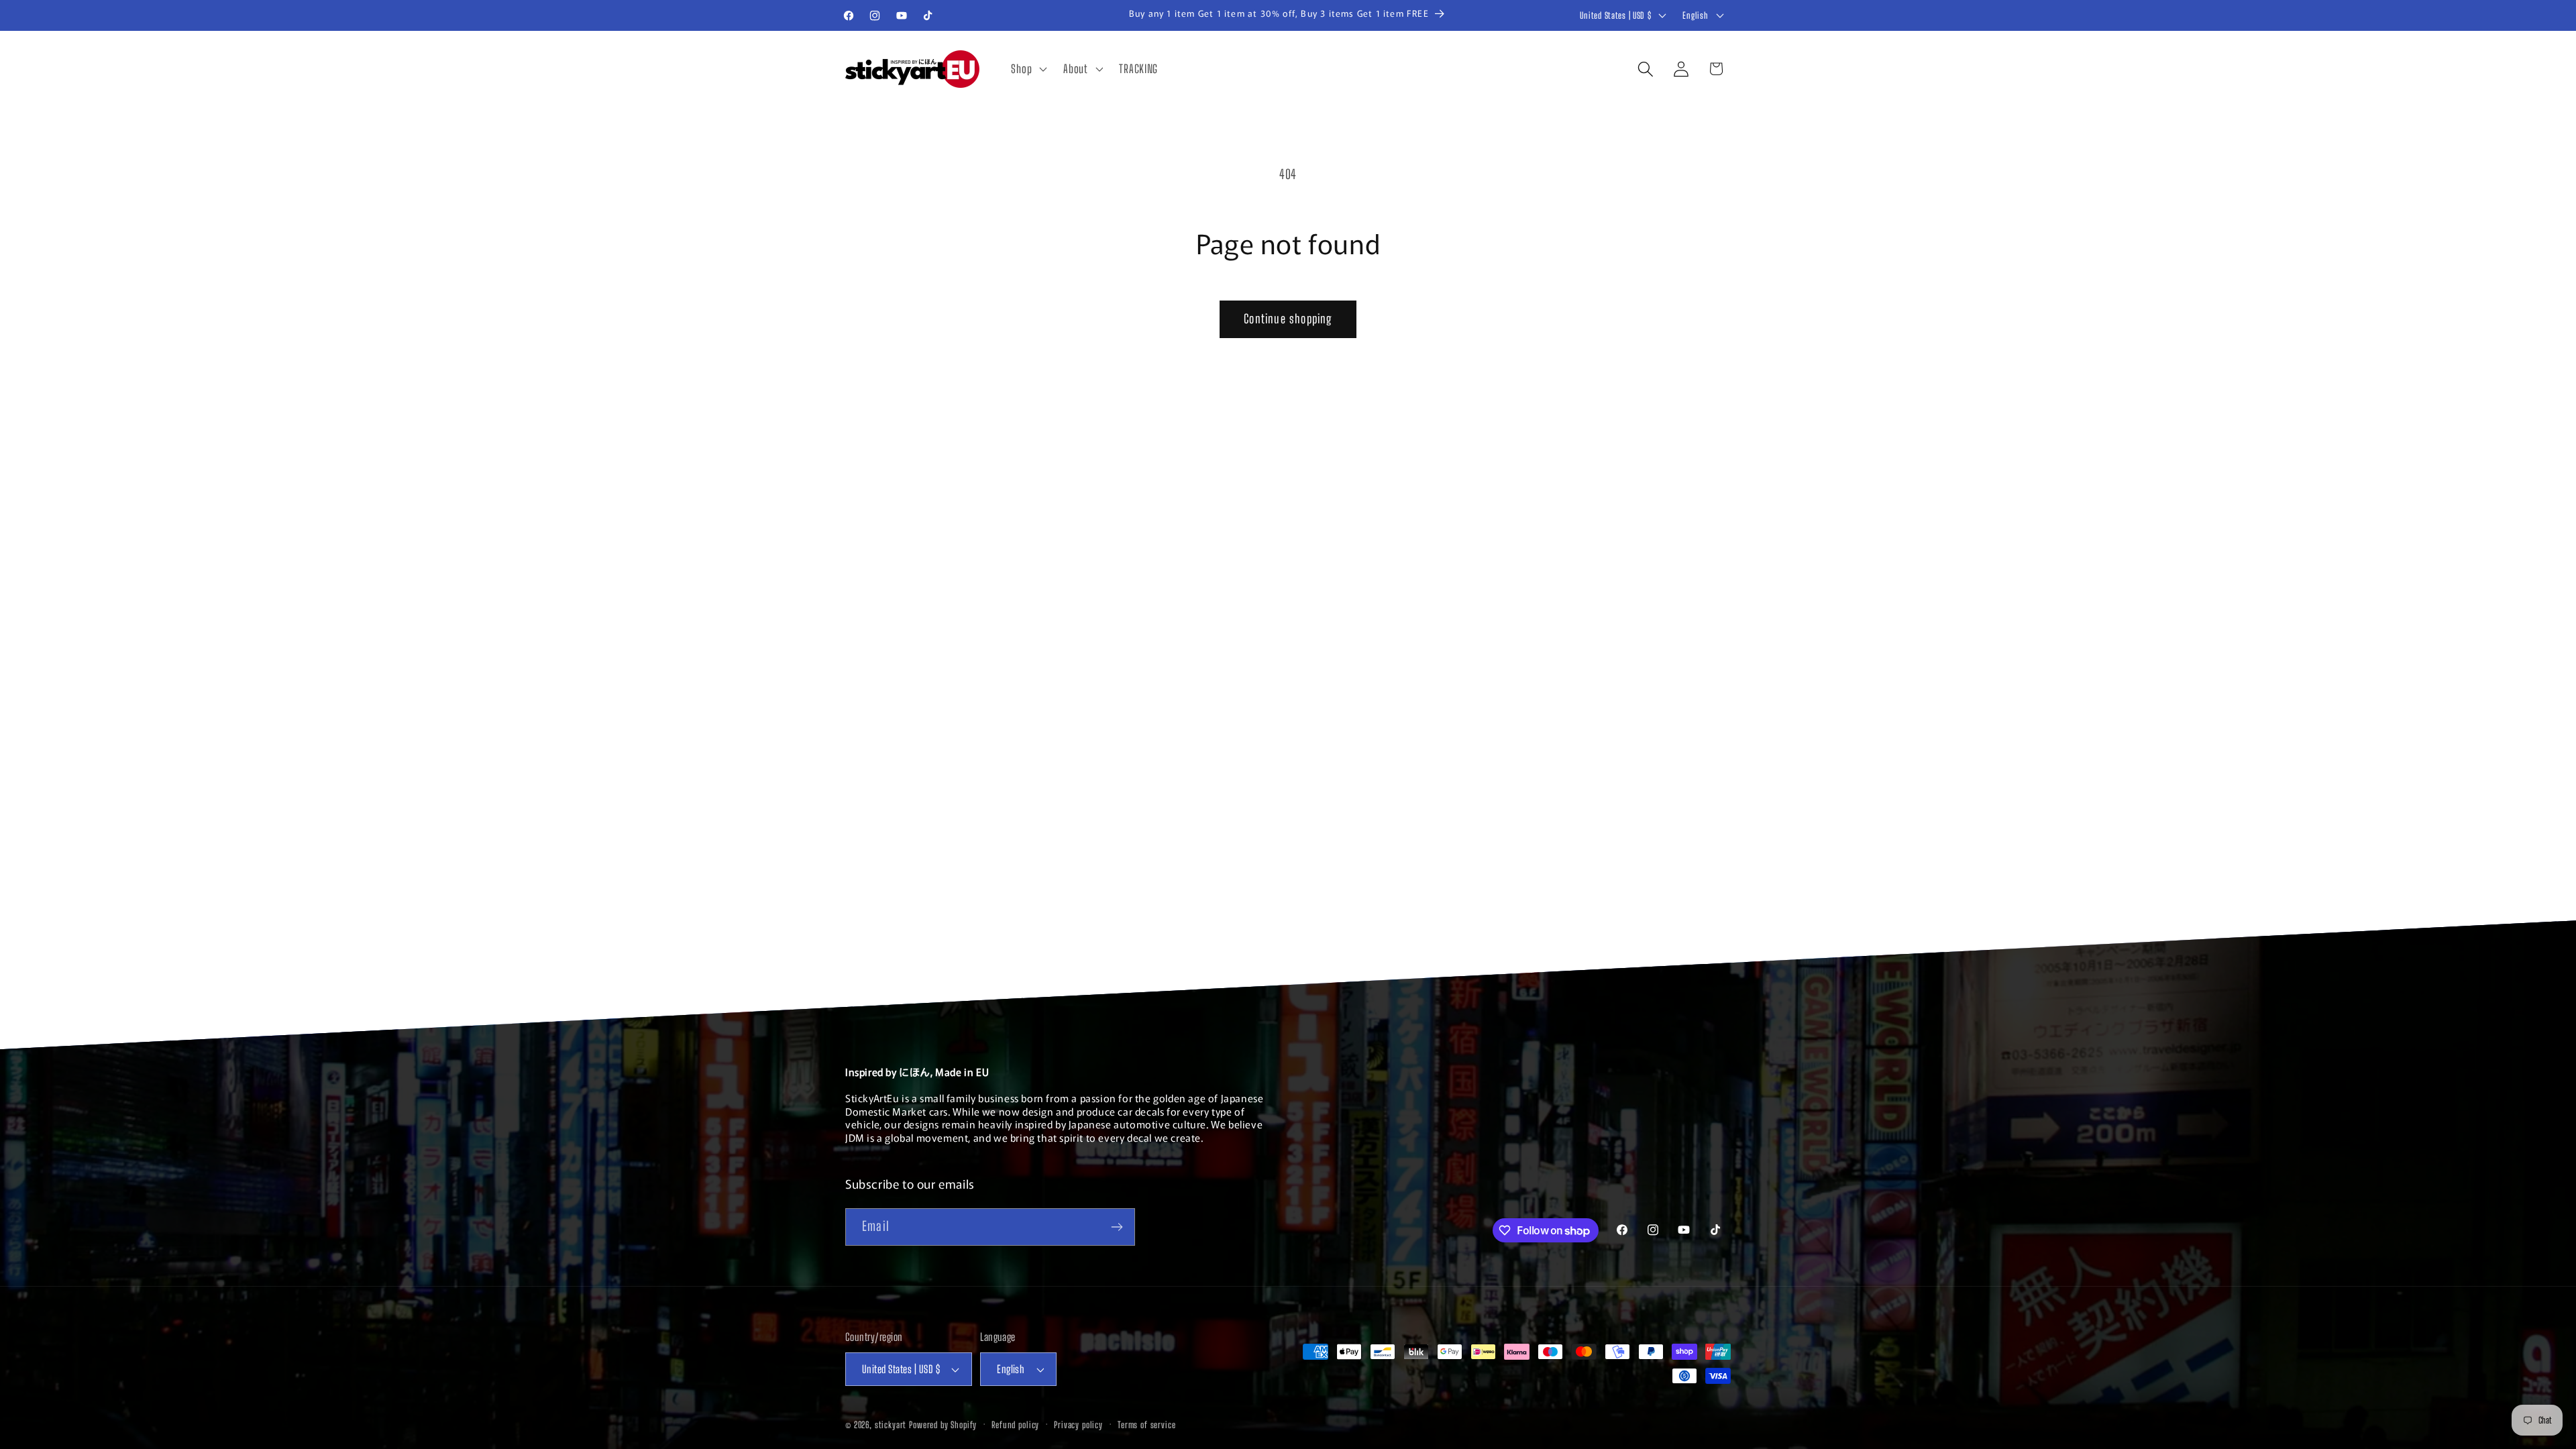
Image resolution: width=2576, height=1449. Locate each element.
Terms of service (1146, 1425)
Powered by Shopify (943, 1425)
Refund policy (1015, 1425)
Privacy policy (1078, 1425)
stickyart (891, 1425)
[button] (1028, 69)
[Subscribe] (1117, 1227)
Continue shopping (1288, 319)
